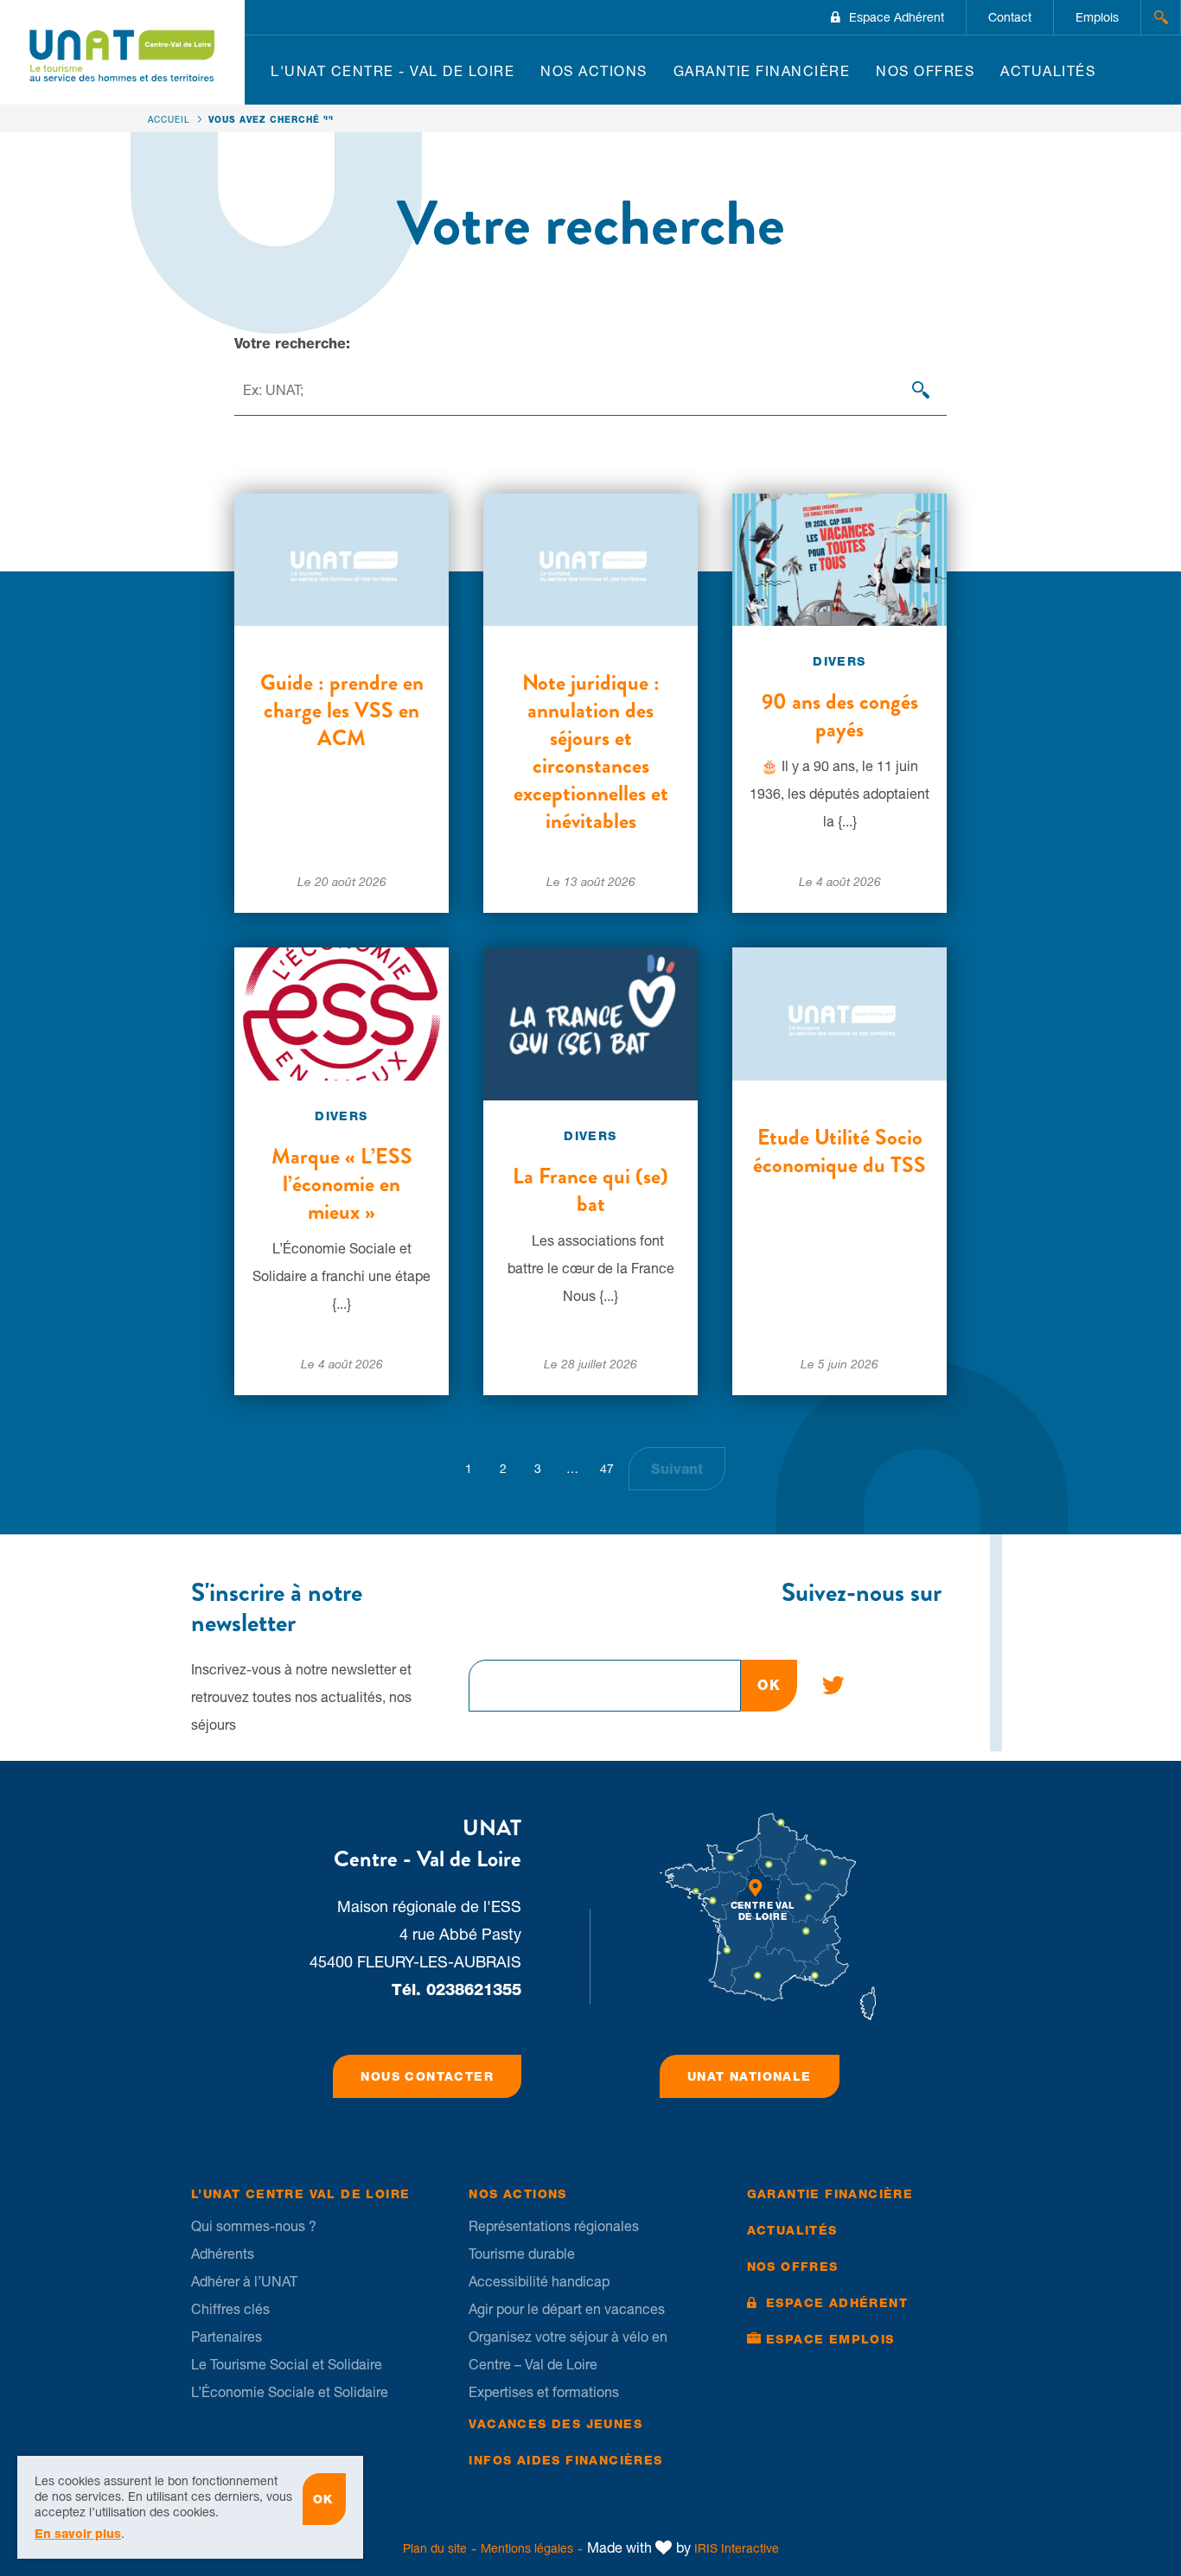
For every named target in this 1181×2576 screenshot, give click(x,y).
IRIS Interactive (737, 2548)
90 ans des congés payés (840, 716)
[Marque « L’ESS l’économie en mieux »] (342, 1012)
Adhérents (223, 2254)
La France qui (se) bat (590, 1190)
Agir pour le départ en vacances (567, 2309)
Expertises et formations (544, 2392)
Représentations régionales (554, 2226)
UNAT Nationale (750, 2076)
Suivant (677, 1469)
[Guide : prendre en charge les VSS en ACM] (342, 558)
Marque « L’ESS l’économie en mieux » (342, 1184)
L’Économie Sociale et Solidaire (290, 2392)
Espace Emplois (830, 2339)
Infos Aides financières (565, 2460)
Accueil (169, 119)
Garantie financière (762, 71)
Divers (839, 661)
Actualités (1048, 71)
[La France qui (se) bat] (590, 1023)
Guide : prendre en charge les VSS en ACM (342, 711)
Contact (1010, 17)
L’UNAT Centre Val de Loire (300, 2194)
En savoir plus (78, 2534)
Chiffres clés (230, 2309)
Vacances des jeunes (555, 2424)
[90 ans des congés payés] (839, 558)
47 (607, 1469)
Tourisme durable (522, 2254)
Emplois (1097, 17)
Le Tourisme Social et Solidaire (287, 2364)
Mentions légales (527, 2548)
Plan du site (435, 2548)
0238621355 (474, 1989)
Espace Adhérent (897, 17)
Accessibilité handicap (539, 2281)
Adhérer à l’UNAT (244, 2281)
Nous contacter (427, 2076)
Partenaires (227, 2337)
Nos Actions (594, 71)
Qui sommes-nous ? (254, 2226)
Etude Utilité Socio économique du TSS (839, 1151)
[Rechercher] (921, 390)
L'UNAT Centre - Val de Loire (393, 71)
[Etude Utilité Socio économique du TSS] (839, 1012)
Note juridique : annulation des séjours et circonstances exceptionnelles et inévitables (591, 752)
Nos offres (925, 71)
